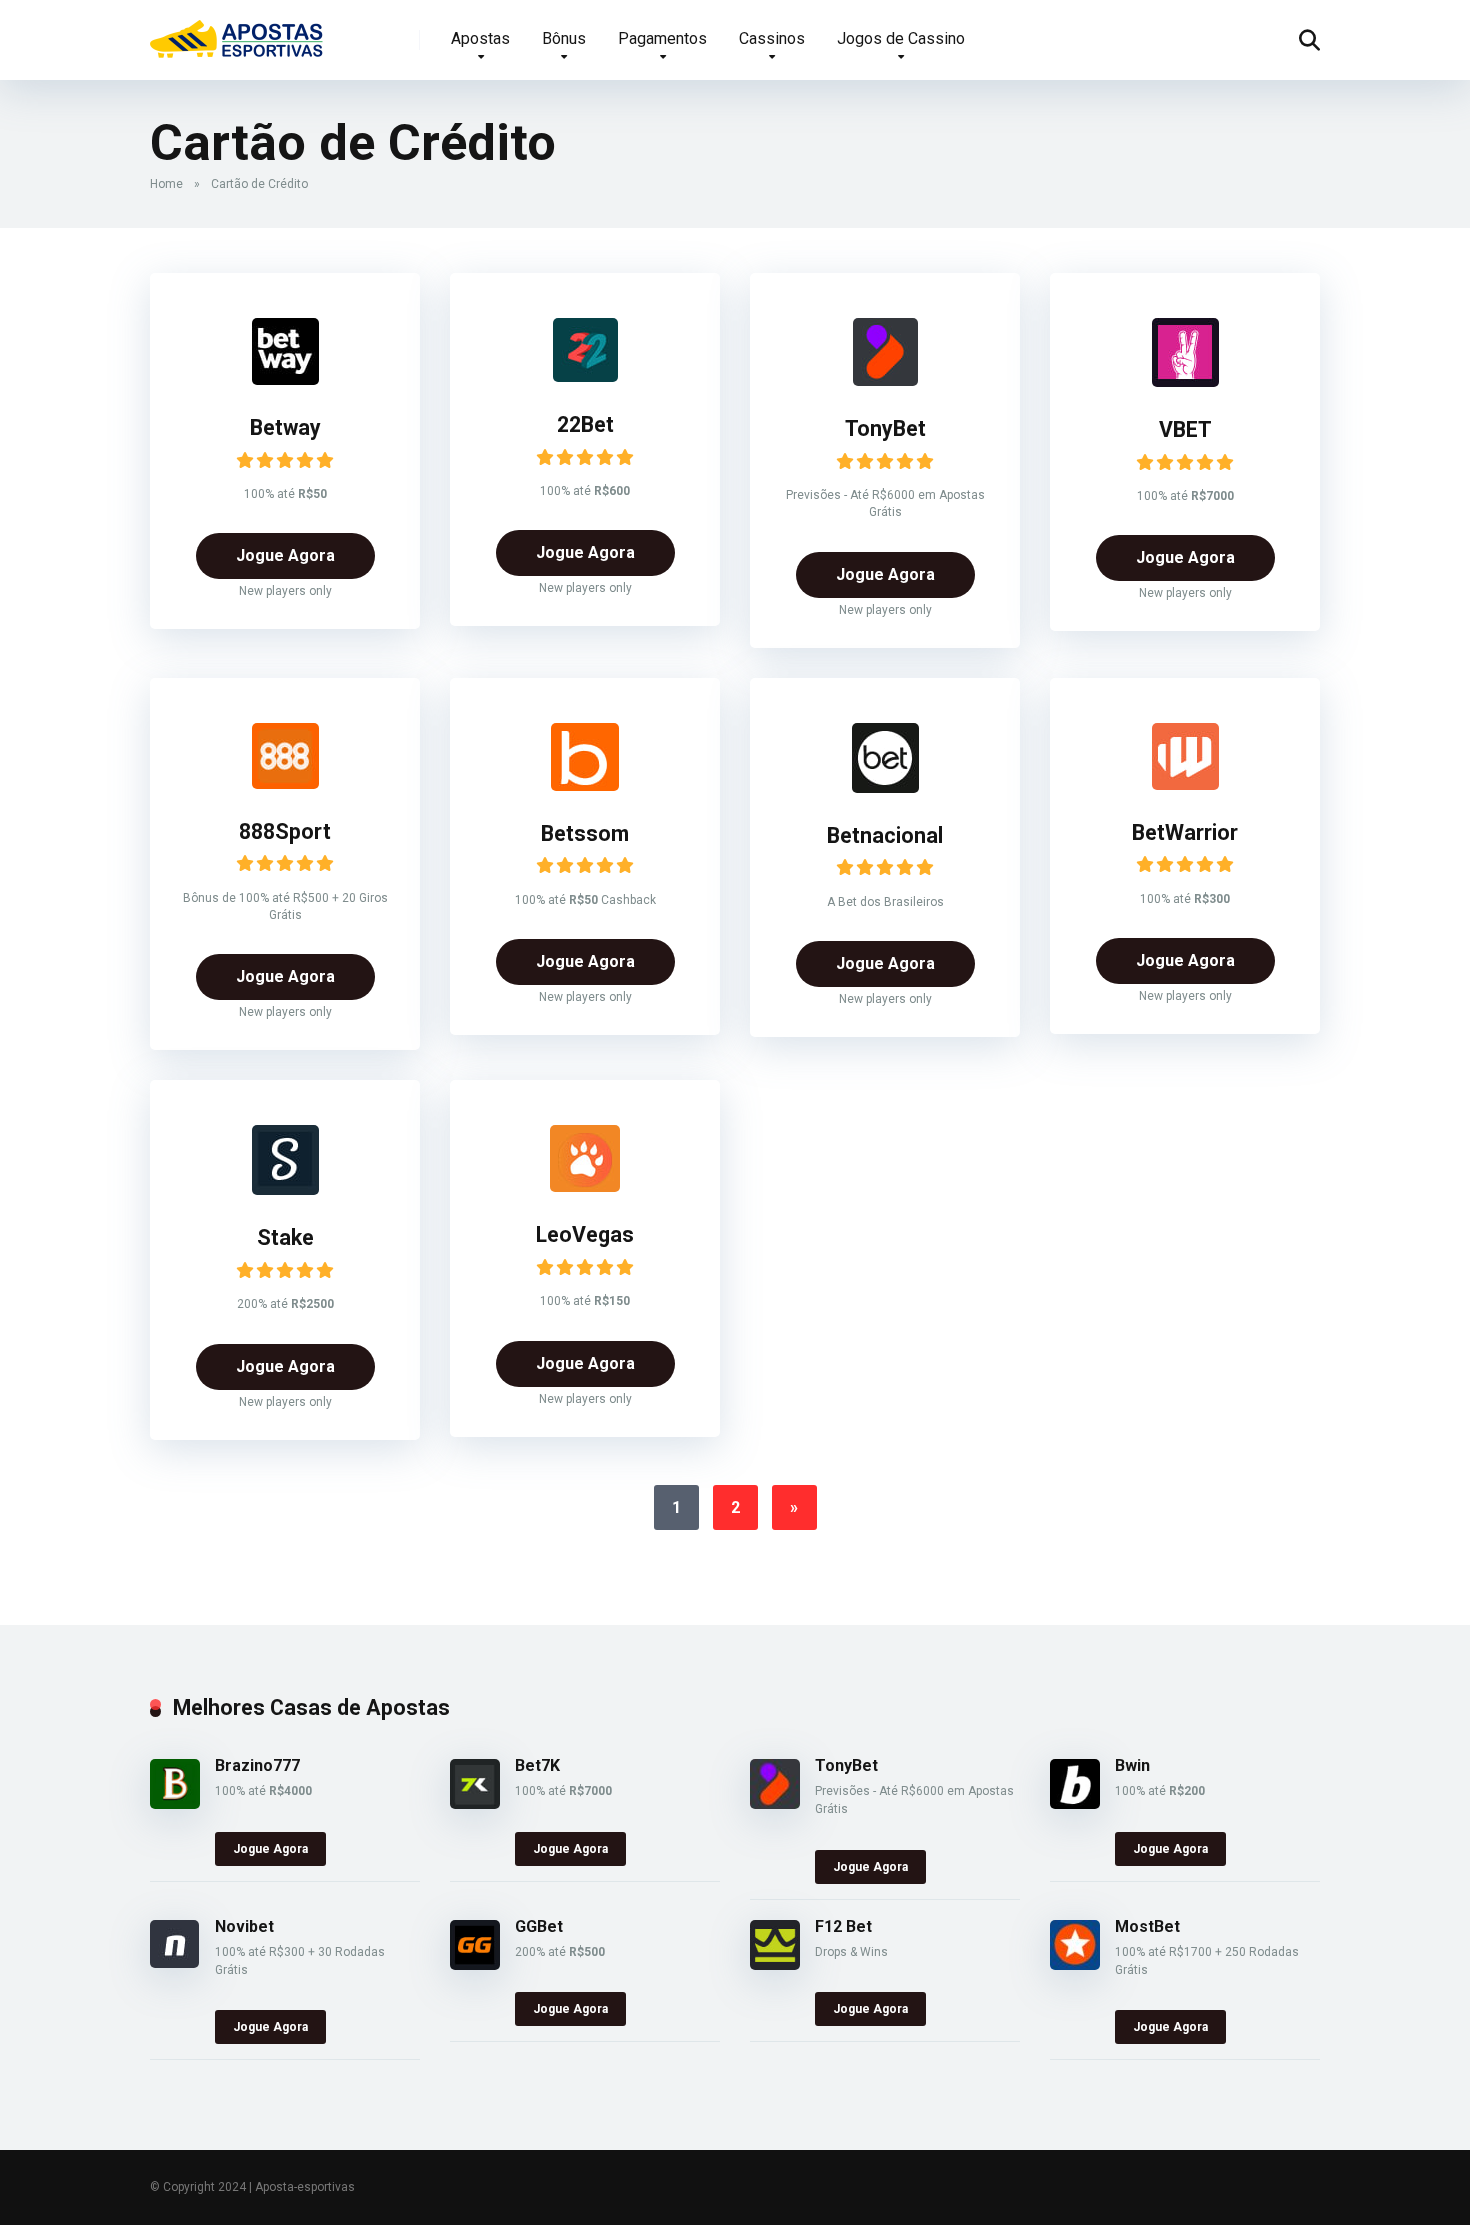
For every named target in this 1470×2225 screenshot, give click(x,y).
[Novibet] (174, 1962)
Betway (285, 427)
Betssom (585, 833)
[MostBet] (1075, 1964)
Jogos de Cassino (901, 38)
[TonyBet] (885, 380)
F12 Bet (843, 1926)
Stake (285, 1237)
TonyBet (885, 428)
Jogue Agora (285, 555)
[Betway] (285, 379)
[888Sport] (285, 783)
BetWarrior (1185, 832)
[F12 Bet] (775, 1964)
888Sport (285, 831)
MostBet (1147, 1926)
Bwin (1132, 1765)
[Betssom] (585, 785)
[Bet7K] (475, 1803)
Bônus (564, 38)
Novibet (244, 1926)
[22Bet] (585, 376)
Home (166, 184)
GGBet (539, 1926)
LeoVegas (585, 1234)
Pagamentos (662, 38)
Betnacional (885, 835)
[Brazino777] (175, 1803)
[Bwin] (1075, 1803)
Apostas (480, 38)
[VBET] (1185, 381)
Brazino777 (257, 1765)
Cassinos (772, 38)
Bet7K (537, 1765)
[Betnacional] (885, 787)
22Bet (585, 424)
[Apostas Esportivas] (237, 32)
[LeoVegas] (585, 1186)
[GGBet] (475, 1964)
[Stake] (285, 1189)
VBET (1185, 429)
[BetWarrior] (1185, 784)
